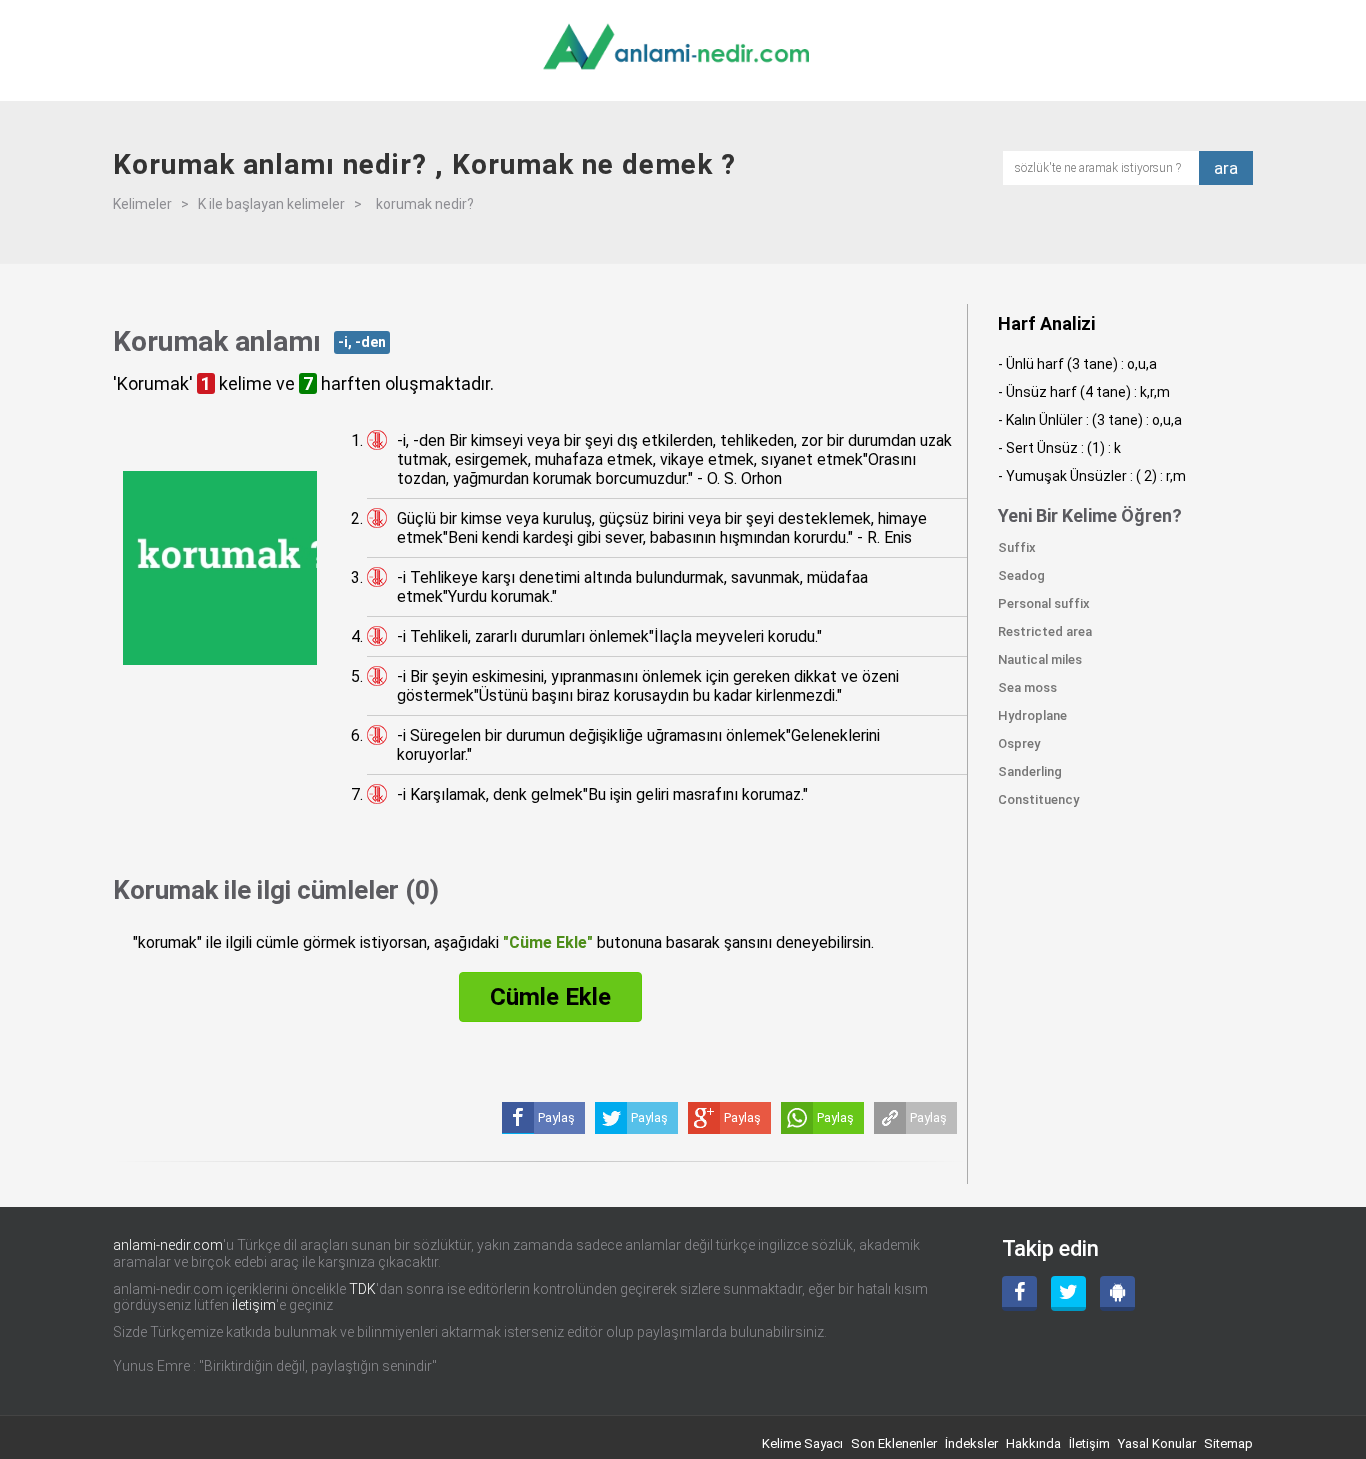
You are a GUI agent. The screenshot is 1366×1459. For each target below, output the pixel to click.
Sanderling (1030, 771)
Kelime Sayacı (802, 1443)
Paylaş (928, 1117)
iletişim (254, 1305)
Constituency (1038, 799)
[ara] (1107, 166)
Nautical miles (1040, 659)
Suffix (1017, 547)
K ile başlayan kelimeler (271, 204)
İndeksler (971, 1443)
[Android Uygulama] (1117, 1293)
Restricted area (1045, 631)
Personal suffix (1044, 603)
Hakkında (1033, 1443)
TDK (362, 1289)
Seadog (1021, 575)
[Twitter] (1068, 1293)
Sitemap (1228, 1443)
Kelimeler (142, 204)
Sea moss (1027, 687)
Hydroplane (1032, 715)
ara (1226, 168)
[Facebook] (1019, 1293)
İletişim (1089, 1443)
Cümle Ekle (550, 997)
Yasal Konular (1157, 1443)
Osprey (1019, 743)
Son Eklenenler (894, 1443)
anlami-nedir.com (168, 1245)
